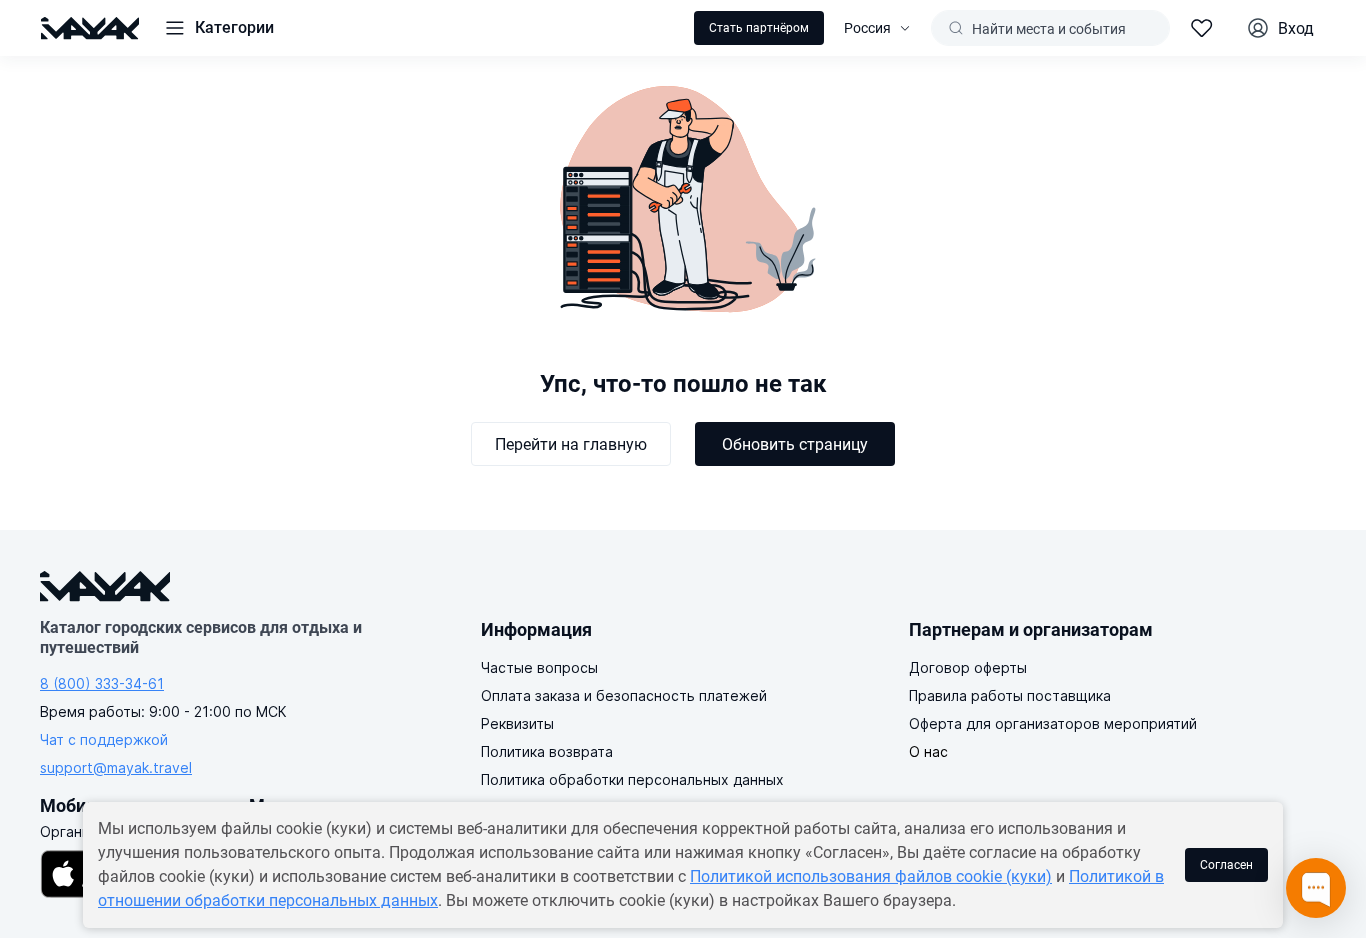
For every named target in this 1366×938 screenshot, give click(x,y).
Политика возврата (547, 751)
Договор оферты (968, 667)
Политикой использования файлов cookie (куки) (871, 876)
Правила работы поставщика (1010, 695)
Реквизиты (517, 723)
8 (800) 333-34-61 (102, 683)
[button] (218, 28)
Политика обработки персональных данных (632, 779)
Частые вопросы (539, 667)
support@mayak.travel (116, 767)
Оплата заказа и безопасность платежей (624, 695)
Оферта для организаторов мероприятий (1053, 723)
